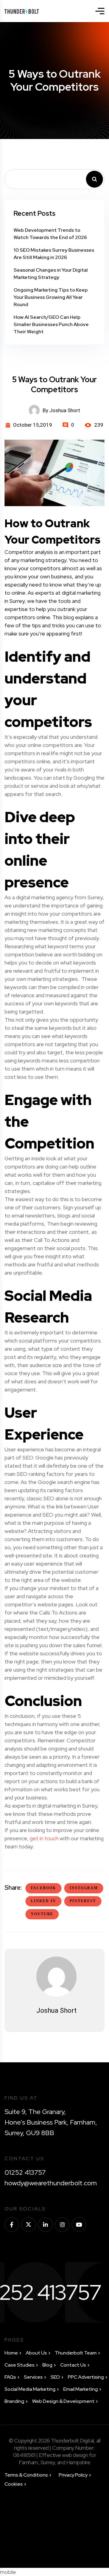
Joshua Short (56, 2010)
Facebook (43, 1888)
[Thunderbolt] (22, 11)
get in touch (44, 1838)
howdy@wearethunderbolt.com (51, 2183)
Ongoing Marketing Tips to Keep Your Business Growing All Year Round (51, 297)
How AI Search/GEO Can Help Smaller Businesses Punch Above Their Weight (51, 324)
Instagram (84, 1888)
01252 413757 (25, 2172)
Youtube (42, 1914)
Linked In (43, 1901)
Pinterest (83, 1901)
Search (94, 179)
